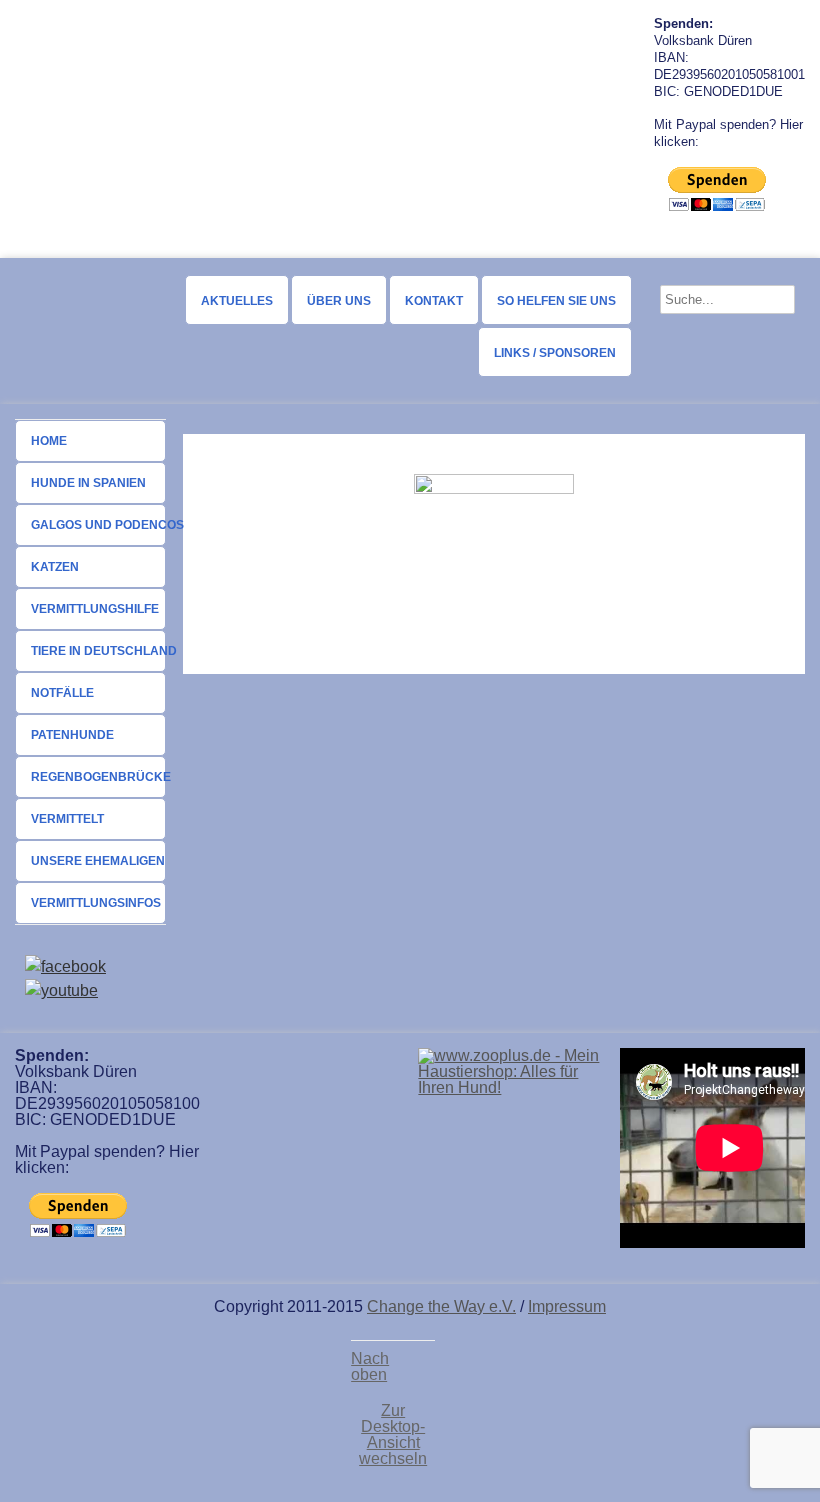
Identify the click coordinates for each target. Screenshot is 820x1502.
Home (49, 441)
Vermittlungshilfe (95, 609)
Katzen (55, 567)
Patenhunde (72, 735)
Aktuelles (237, 301)
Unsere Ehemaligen (98, 861)
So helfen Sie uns (556, 301)
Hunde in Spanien (88, 483)
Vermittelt (67, 819)
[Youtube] (61, 990)
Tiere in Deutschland (98, 651)
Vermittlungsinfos (96, 903)
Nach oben (370, 1367)
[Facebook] (65, 966)
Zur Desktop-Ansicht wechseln (393, 1434)
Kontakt (434, 301)
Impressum (567, 1306)
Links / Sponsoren (555, 353)
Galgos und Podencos (98, 525)
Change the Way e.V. (441, 1306)
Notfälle (62, 693)
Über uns (339, 301)
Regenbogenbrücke (98, 777)
